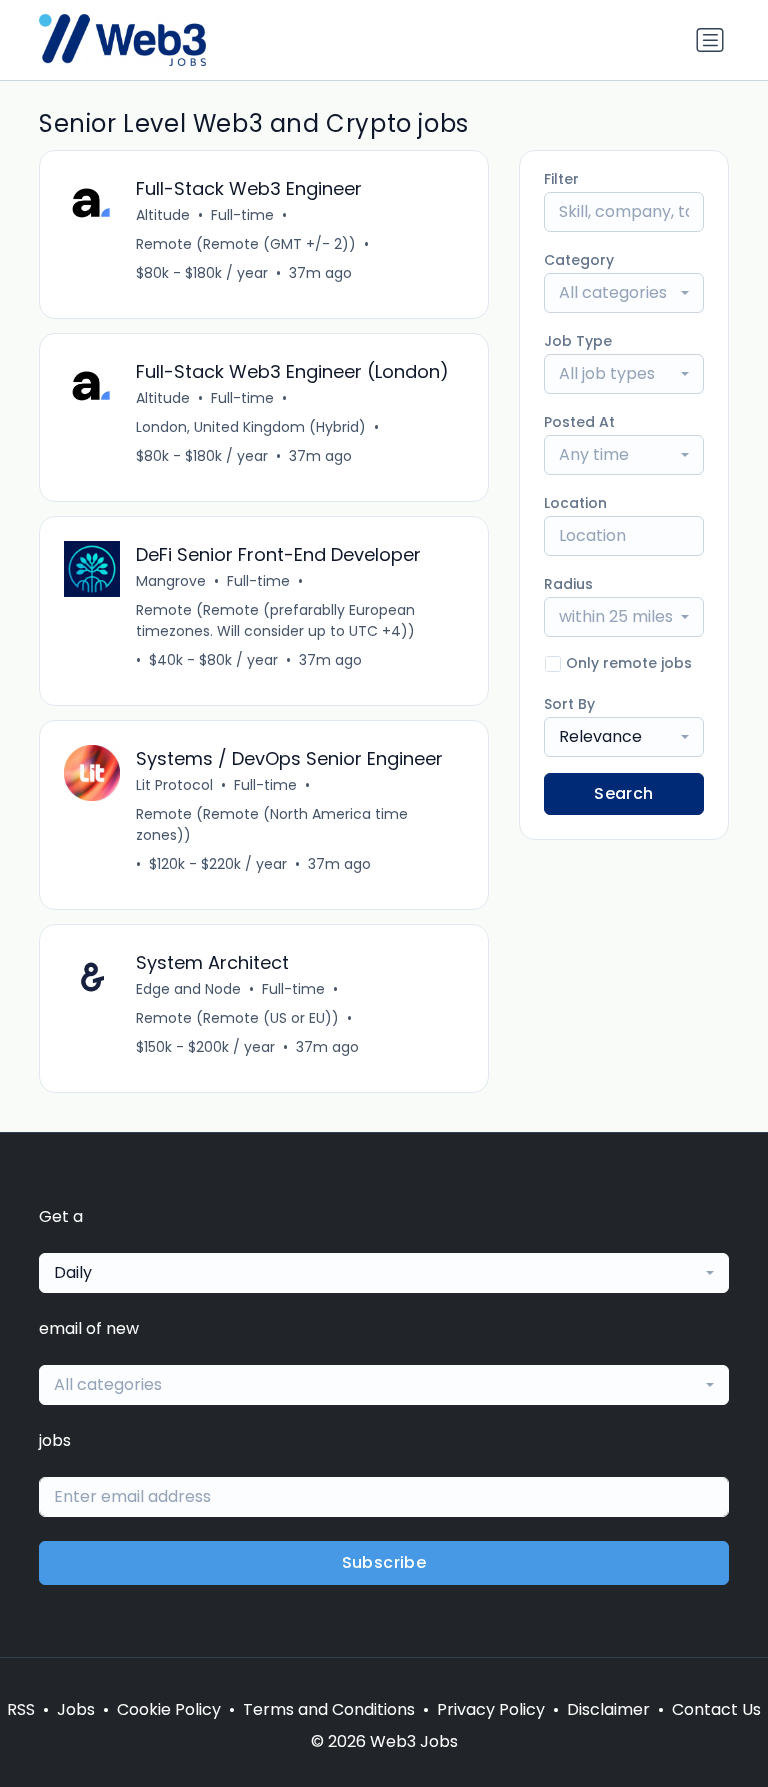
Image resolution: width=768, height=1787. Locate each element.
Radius (568, 584)
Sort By (569, 704)
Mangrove (171, 581)
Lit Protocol (174, 785)
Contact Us (716, 1709)
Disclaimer (608, 1709)
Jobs (76, 1709)
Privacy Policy (491, 1709)
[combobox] (624, 293)
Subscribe (384, 1562)
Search (623, 793)
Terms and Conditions (329, 1709)
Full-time (242, 215)
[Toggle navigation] (710, 40)
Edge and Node (188, 989)
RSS (21, 1709)
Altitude (163, 215)
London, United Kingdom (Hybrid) (251, 427)
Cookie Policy (169, 1709)
